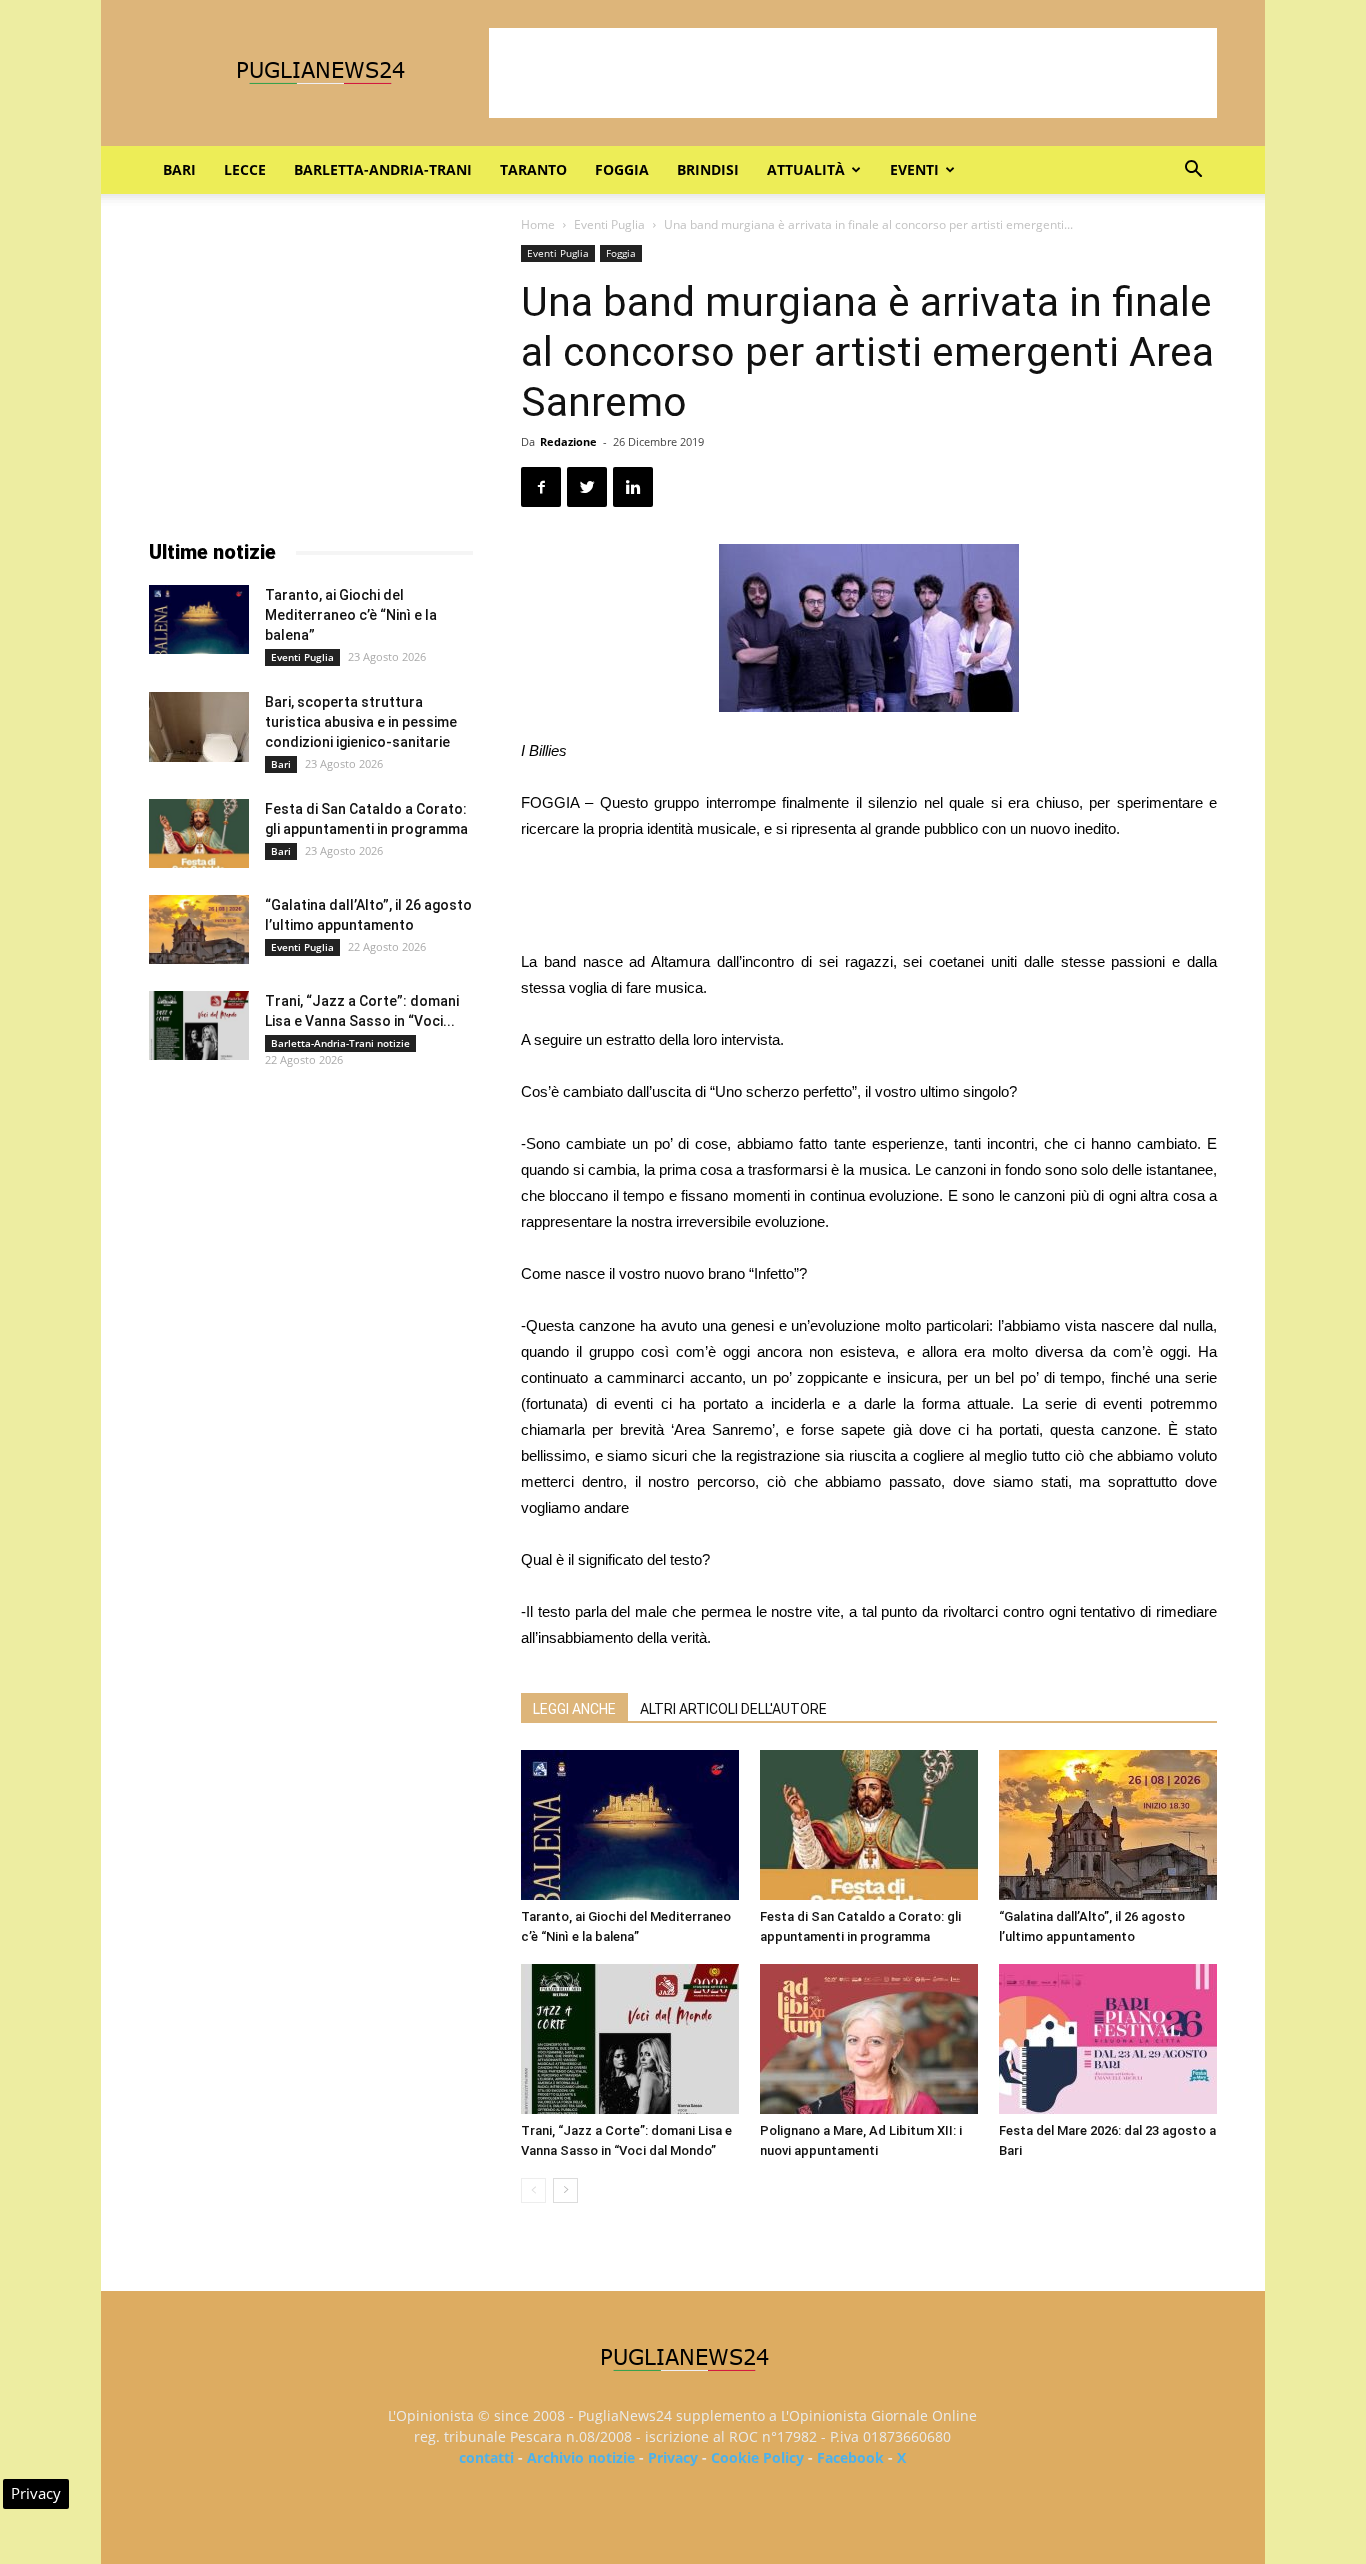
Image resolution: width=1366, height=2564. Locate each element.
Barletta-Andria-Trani (383, 169)
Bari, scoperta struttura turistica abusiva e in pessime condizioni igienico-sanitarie (361, 722)
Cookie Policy (757, 2457)
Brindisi (708, 169)
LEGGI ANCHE (574, 1709)
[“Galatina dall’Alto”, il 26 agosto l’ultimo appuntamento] (1108, 1825)
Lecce (245, 169)
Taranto (533, 169)
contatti (486, 2457)
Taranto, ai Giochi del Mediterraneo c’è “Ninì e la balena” (351, 615)
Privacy (673, 2457)
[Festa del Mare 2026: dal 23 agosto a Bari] (1108, 2039)
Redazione (568, 441)
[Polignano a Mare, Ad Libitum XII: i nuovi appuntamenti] (869, 2039)
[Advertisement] (853, 73)
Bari (179, 169)
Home (538, 224)
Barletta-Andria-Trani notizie (340, 1043)
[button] (1193, 171)
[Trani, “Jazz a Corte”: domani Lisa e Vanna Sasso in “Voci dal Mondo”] (630, 2039)
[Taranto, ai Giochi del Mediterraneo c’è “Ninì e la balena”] (630, 1825)
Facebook (850, 2457)
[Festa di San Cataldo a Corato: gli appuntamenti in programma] (869, 1825)
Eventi (914, 169)
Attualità (806, 169)
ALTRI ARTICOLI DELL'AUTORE (733, 1709)
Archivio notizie (581, 2457)
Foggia (622, 169)
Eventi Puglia (609, 224)
